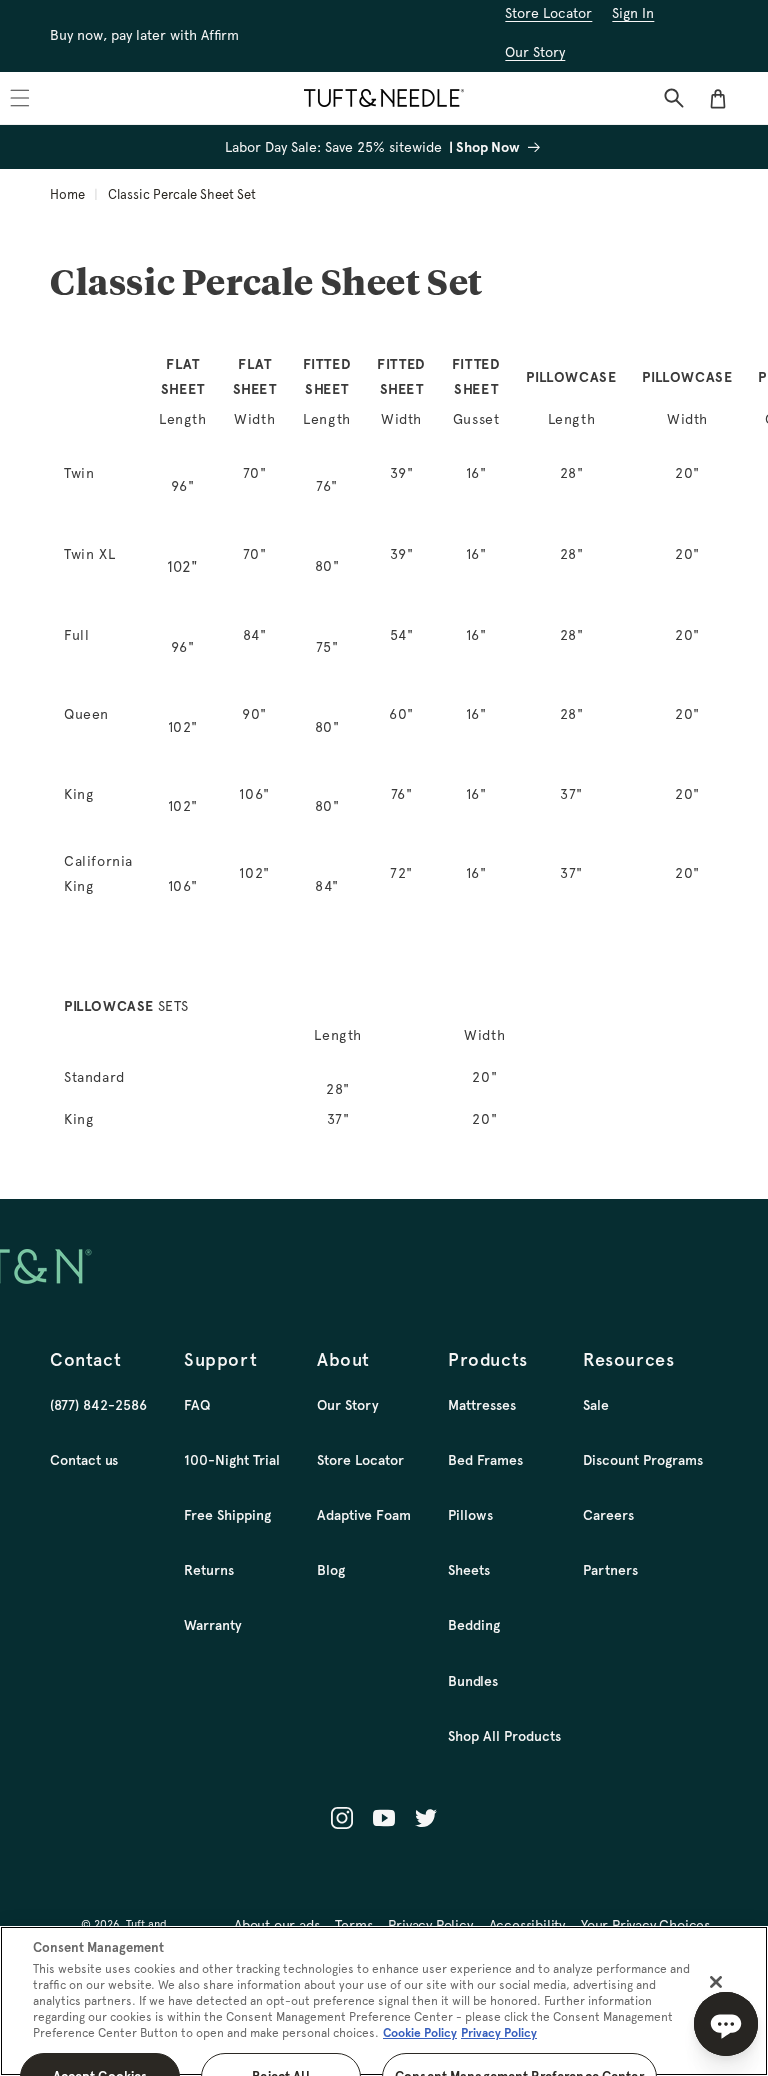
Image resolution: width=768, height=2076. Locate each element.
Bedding (474, 1625)
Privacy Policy (499, 2033)
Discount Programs (643, 1460)
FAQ (197, 1405)
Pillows (470, 1515)
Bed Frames (485, 1460)
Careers (608, 1515)
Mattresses (482, 1405)
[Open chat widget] (726, 2024)
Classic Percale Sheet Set (182, 194)
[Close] (716, 1982)
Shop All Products (504, 1736)
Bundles (473, 1681)
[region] (384, 2001)
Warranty (213, 1625)
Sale (596, 1405)
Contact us (84, 1460)
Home (67, 194)
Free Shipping (227, 1515)
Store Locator (360, 1460)
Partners (610, 1570)
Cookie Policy (420, 2033)
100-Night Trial (232, 1460)
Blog (331, 1570)
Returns (209, 1570)
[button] (674, 98)
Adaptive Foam (364, 1515)
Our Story (348, 1405)
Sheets (469, 1570)
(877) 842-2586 (98, 1405)
